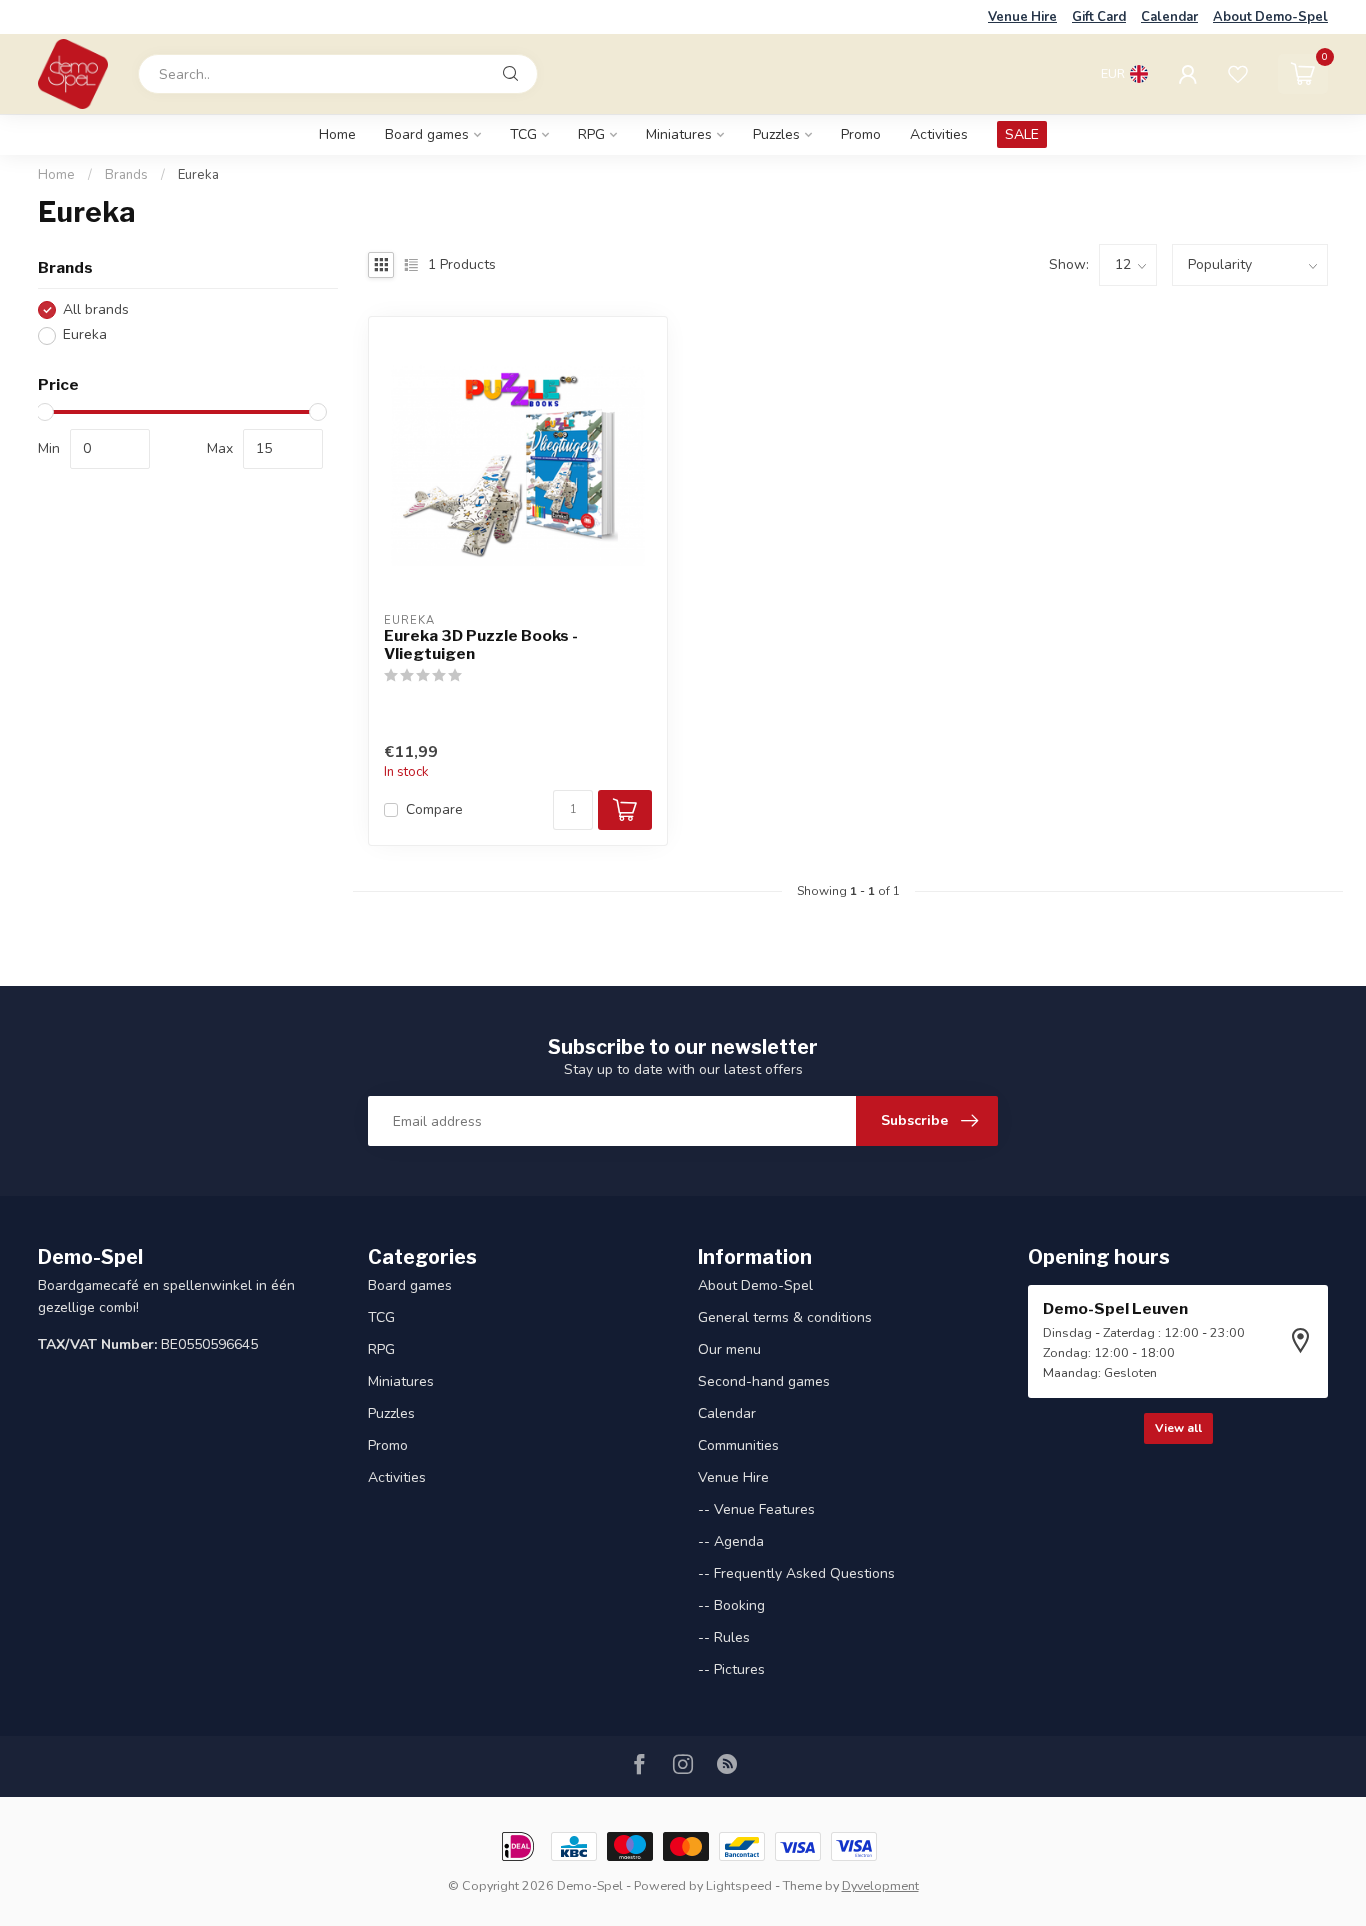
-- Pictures (731, 1669)
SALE (1022, 134)
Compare (434, 809)
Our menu (729, 1349)
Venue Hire (1022, 17)
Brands (126, 175)
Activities (939, 134)
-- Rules (724, 1637)
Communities (738, 1445)
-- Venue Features (756, 1509)
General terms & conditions (785, 1317)
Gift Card (1099, 17)
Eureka (198, 175)
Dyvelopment (880, 1885)
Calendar (1169, 17)
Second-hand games (764, 1381)
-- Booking (731, 1605)
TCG (523, 134)
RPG (591, 134)
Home (337, 134)
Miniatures (679, 134)
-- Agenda (731, 1541)
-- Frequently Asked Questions (796, 1573)
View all (1178, 1428)
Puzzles (776, 134)
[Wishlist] (1238, 74)
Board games (427, 134)
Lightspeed (739, 1885)
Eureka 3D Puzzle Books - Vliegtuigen (481, 645)
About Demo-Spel (1270, 17)
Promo (861, 134)
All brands (96, 309)
